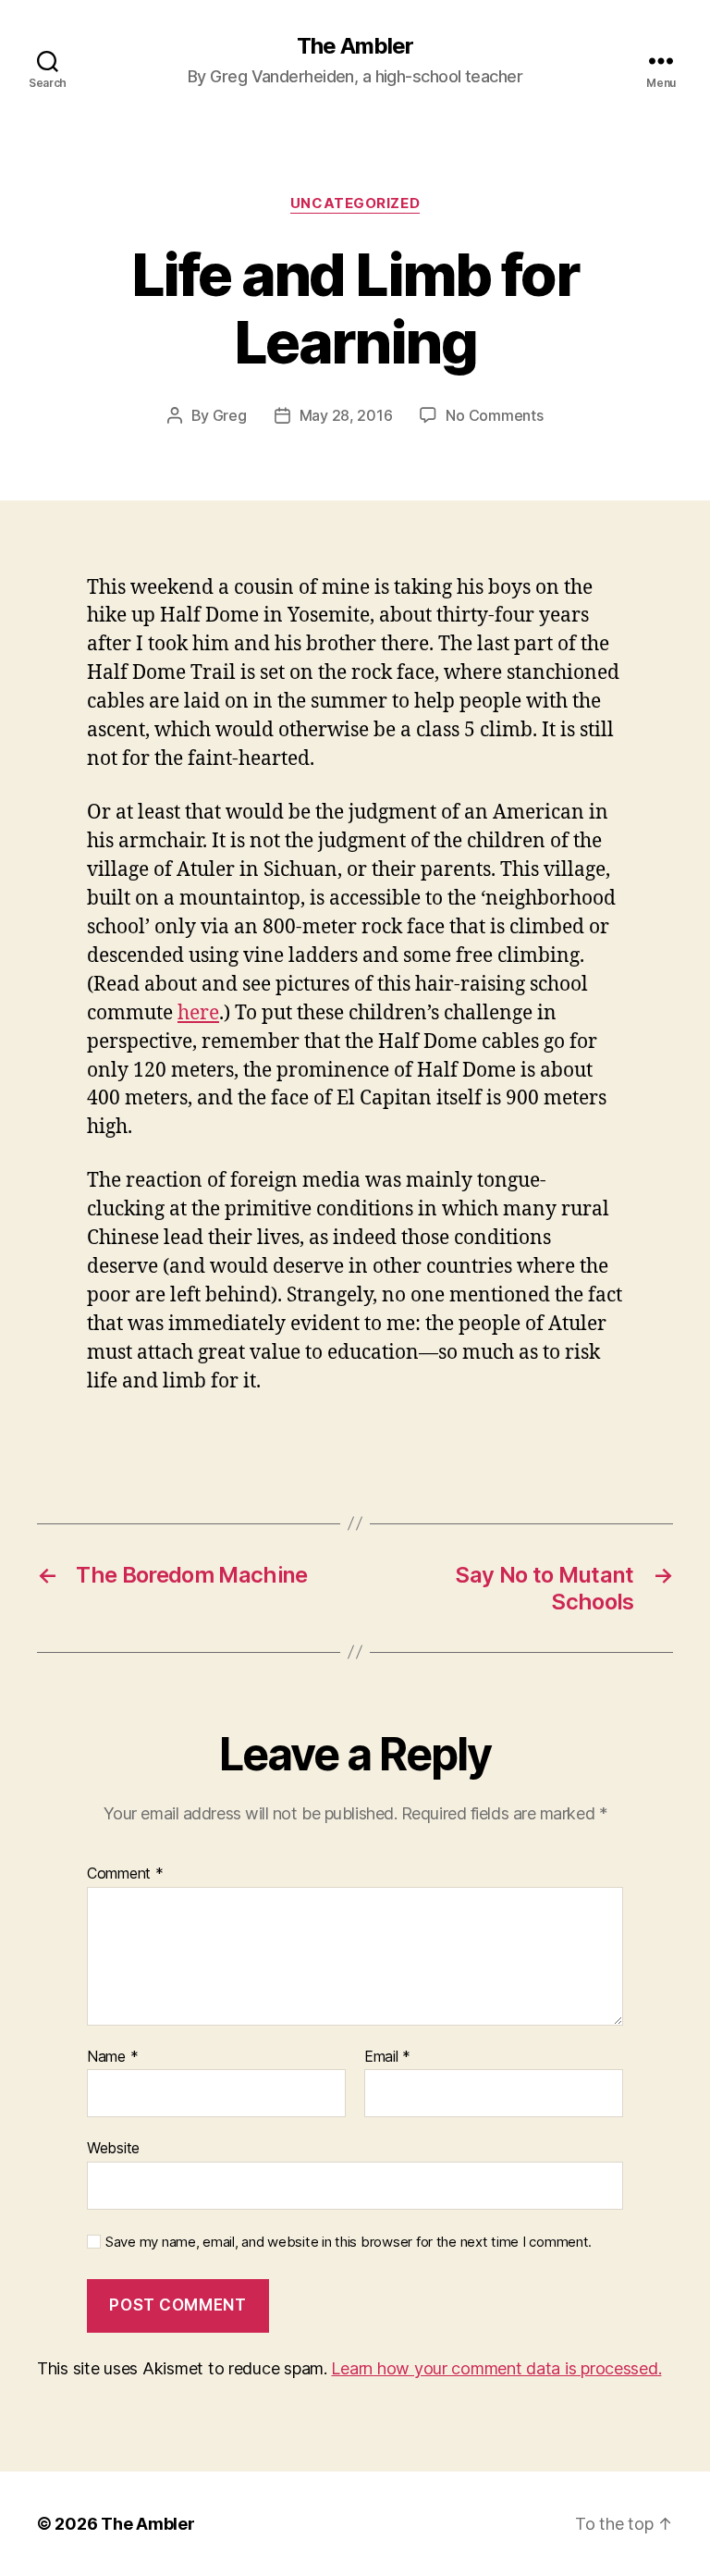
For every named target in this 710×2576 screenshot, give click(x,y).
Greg (230, 415)
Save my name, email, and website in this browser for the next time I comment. (349, 2242)
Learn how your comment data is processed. (496, 2368)
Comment (125, 1874)
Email (387, 2057)
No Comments (494, 415)
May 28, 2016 (346, 415)
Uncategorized (355, 203)
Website (113, 2148)
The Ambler (355, 46)
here (198, 1013)
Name (112, 2057)
